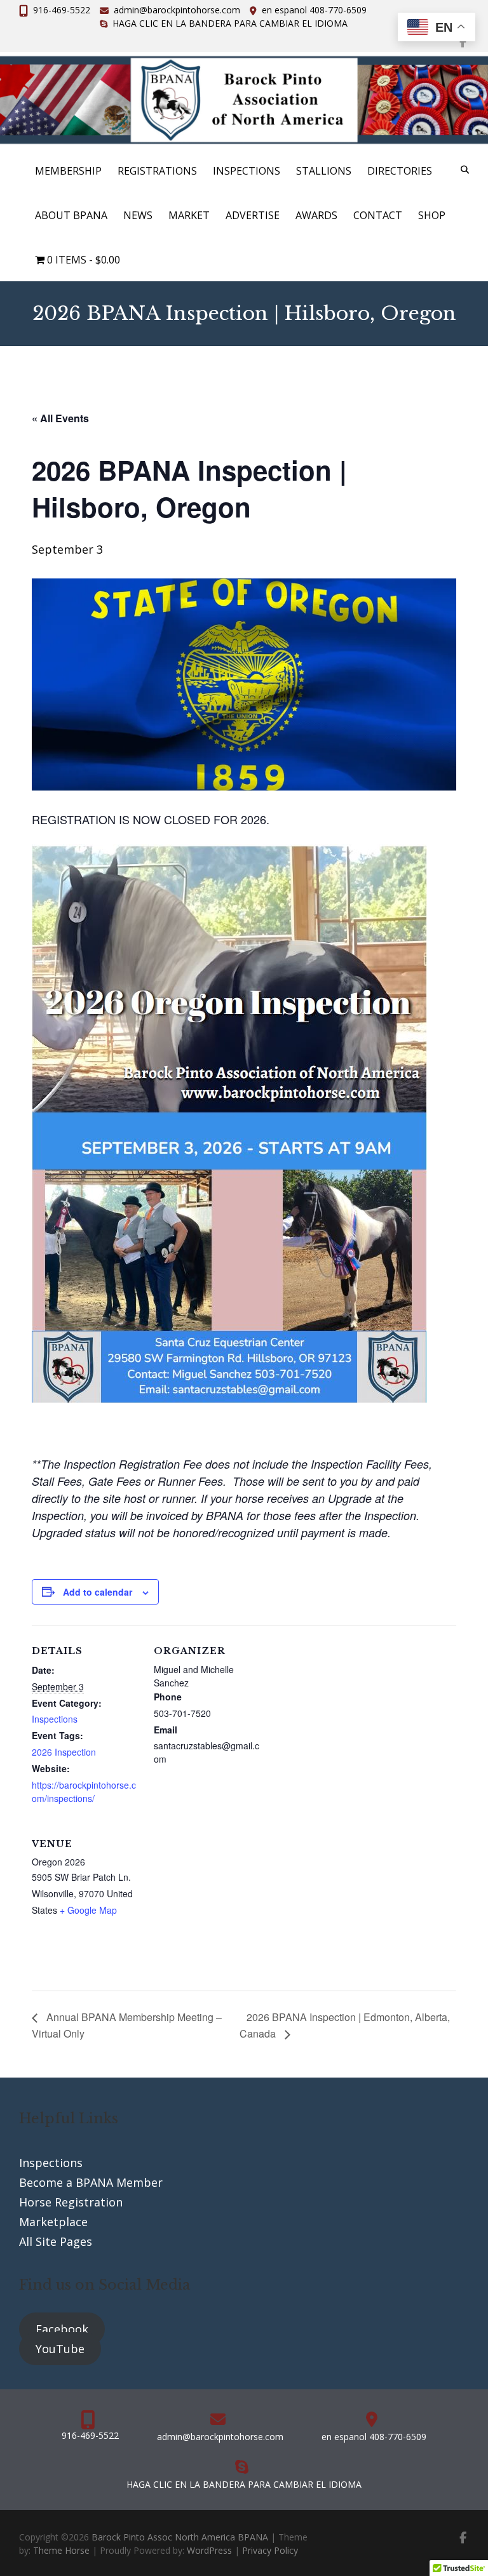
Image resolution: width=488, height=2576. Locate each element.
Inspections (247, 171)
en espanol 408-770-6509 (314, 10)
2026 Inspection (64, 1752)
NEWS (138, 215)
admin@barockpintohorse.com (177, 10)
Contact (378, 215)
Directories (400, 171)
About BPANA (71, 215)
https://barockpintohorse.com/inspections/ (84, 1792)
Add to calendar (98, 1592)
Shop (432, 215)
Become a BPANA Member (91, 2182)
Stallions (324, 171)
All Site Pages (56, 2241)
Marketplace (53, 2222)
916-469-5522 (62, 10)
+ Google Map (88, 1910)
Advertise (253, 215)
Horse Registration (71, 2202)
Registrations (157, 171)
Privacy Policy (270, 2550)
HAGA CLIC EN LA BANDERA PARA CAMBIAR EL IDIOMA (230, 23)
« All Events (60, 418)
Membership (68, 171)
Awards (316, 215)
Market (189, 215)
